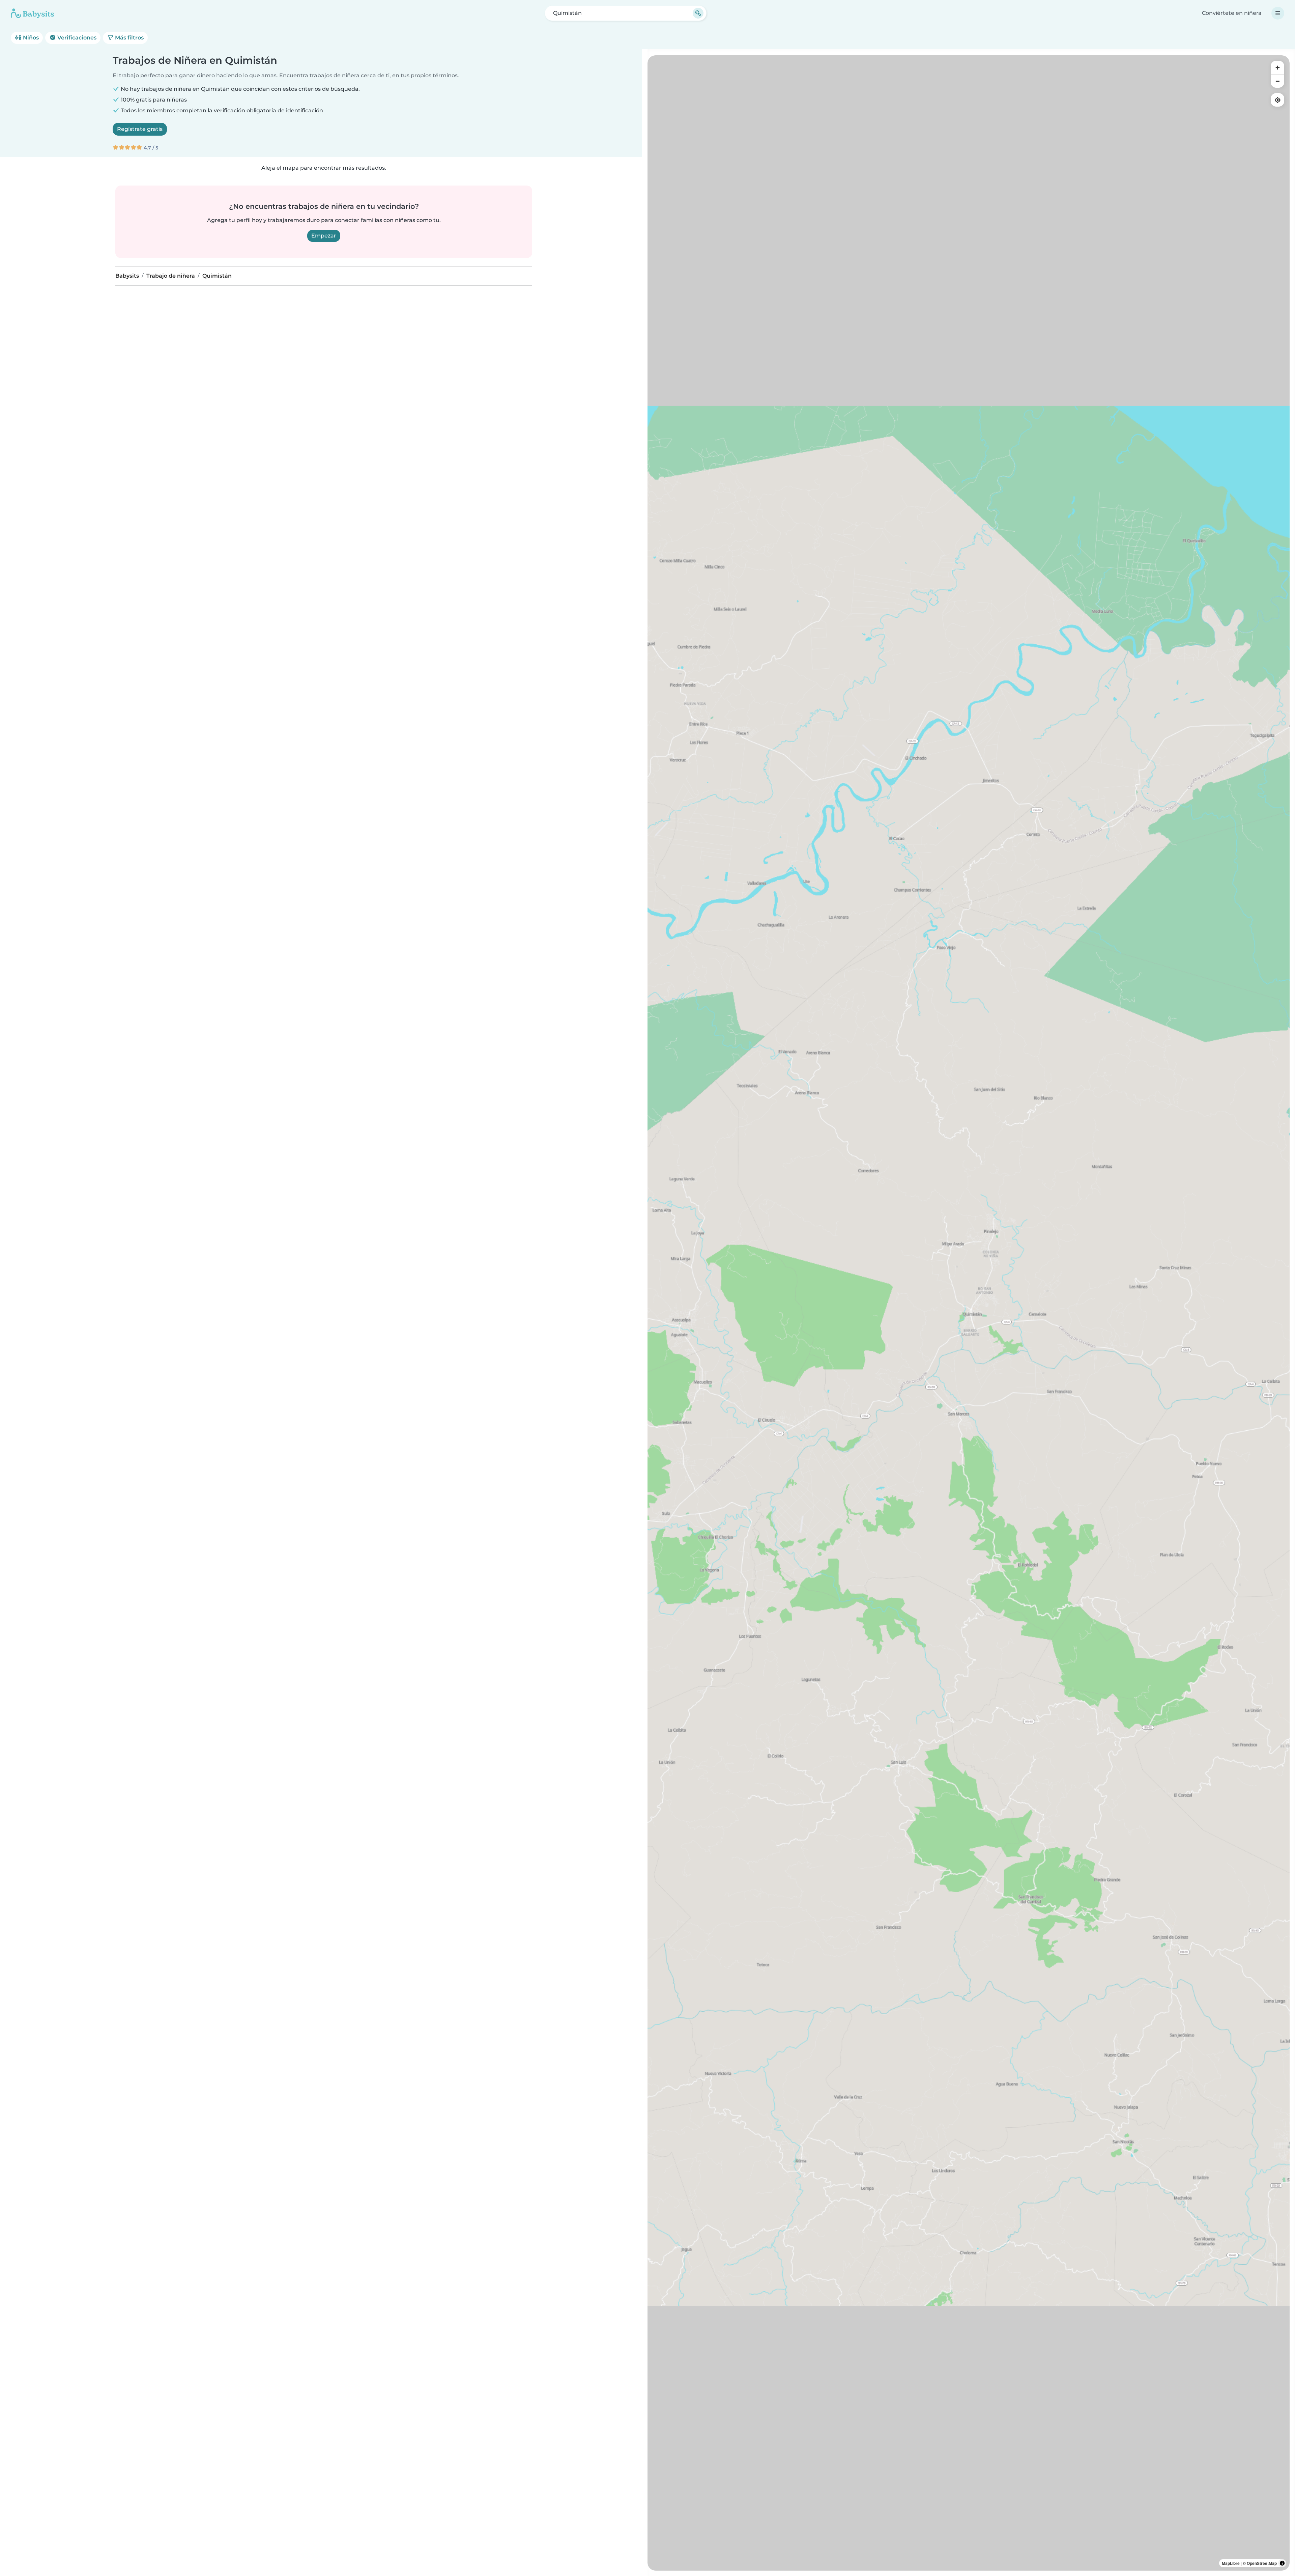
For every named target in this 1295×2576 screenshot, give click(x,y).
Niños (30, 38)
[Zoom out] (1277, 81)
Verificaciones (76, 38)
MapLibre (1231, 2563)
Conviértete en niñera (1232, 13)
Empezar (324, 236)
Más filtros (129, 38)
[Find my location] (1277, 100)
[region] (969, 1313)
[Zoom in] (1277, 67)
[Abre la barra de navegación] (1278, 13)
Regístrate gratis (140, 129)
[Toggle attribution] (1282, 2563)
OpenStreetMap (1262, 2563)
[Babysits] (32, 13)
